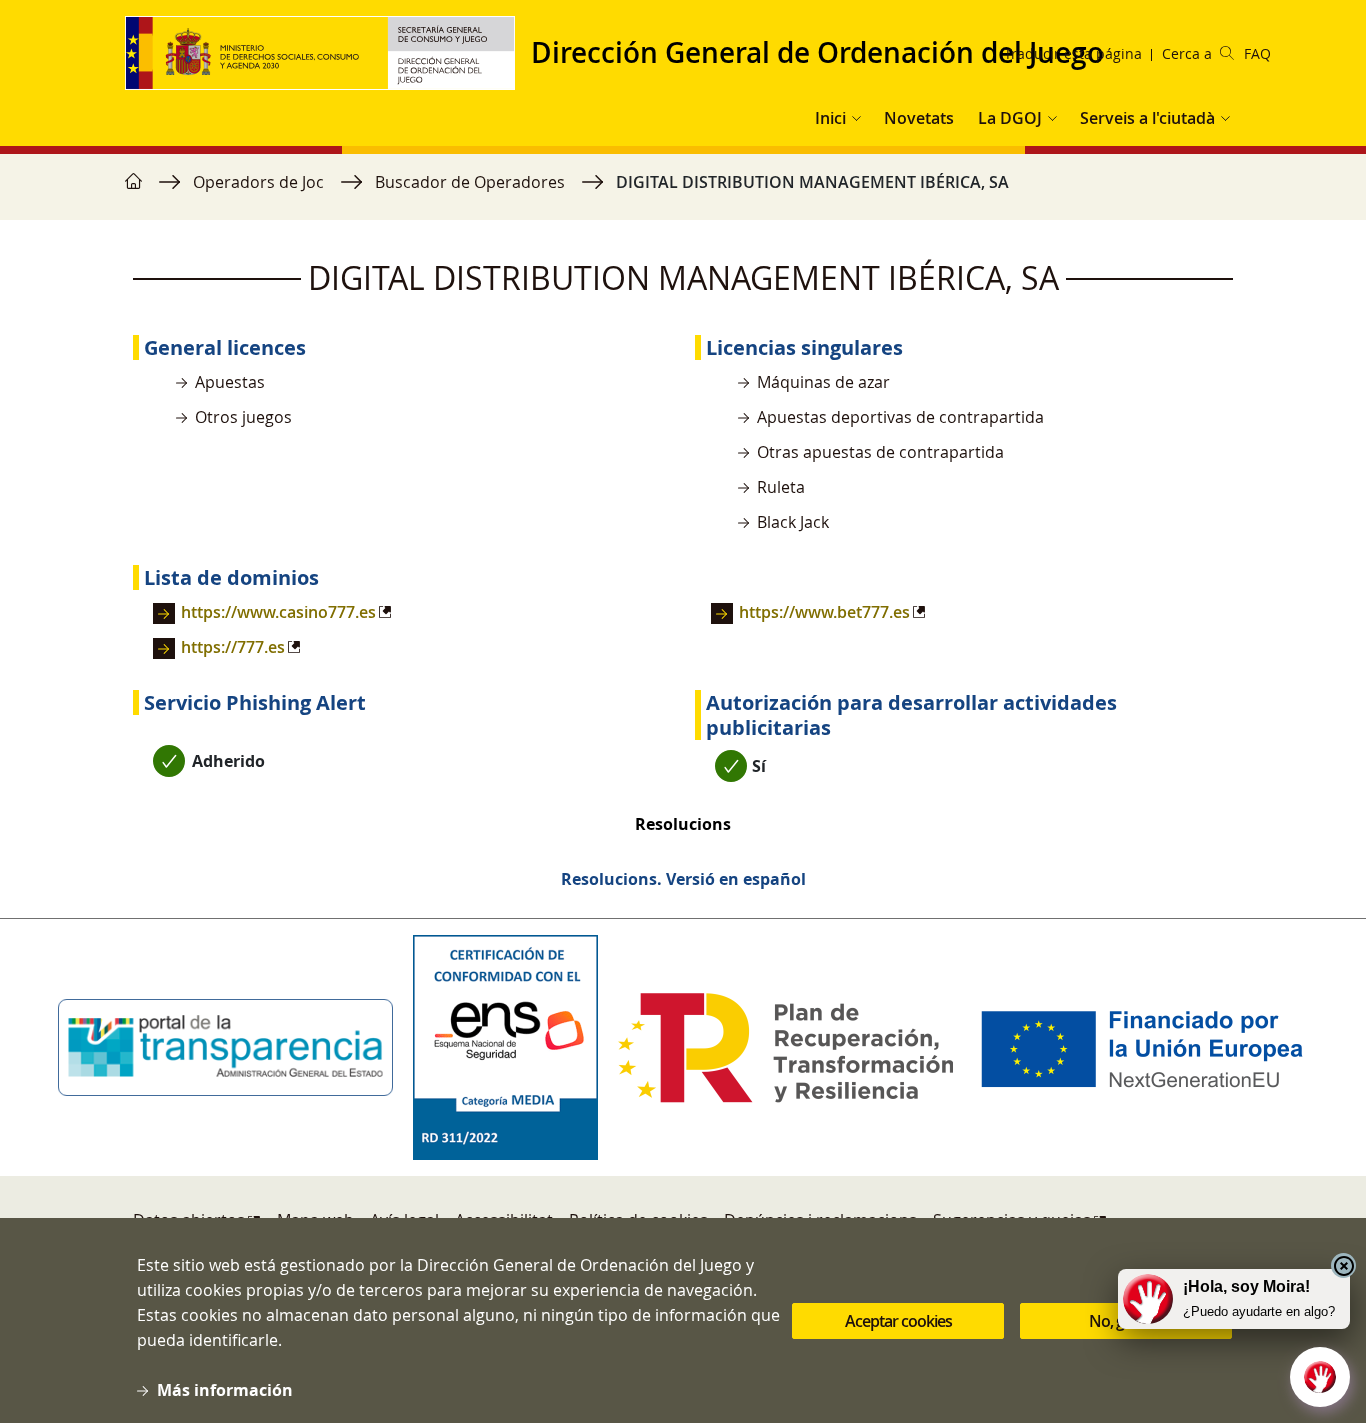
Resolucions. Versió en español (683, 879)
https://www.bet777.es (824, 612)
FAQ (1257, 53)
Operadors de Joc (258, 182)
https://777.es (233, 647)
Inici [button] (830, 118)
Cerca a (1187, 53)
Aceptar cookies (898, 1321)
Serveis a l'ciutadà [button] (1147, 118)
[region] (683, 192)
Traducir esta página (1073, 53)
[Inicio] (328, 53)
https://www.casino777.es (278, 612)
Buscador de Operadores (470, 182)
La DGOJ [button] (1010, 118)
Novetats (919, 118)
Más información (225, 1390)
